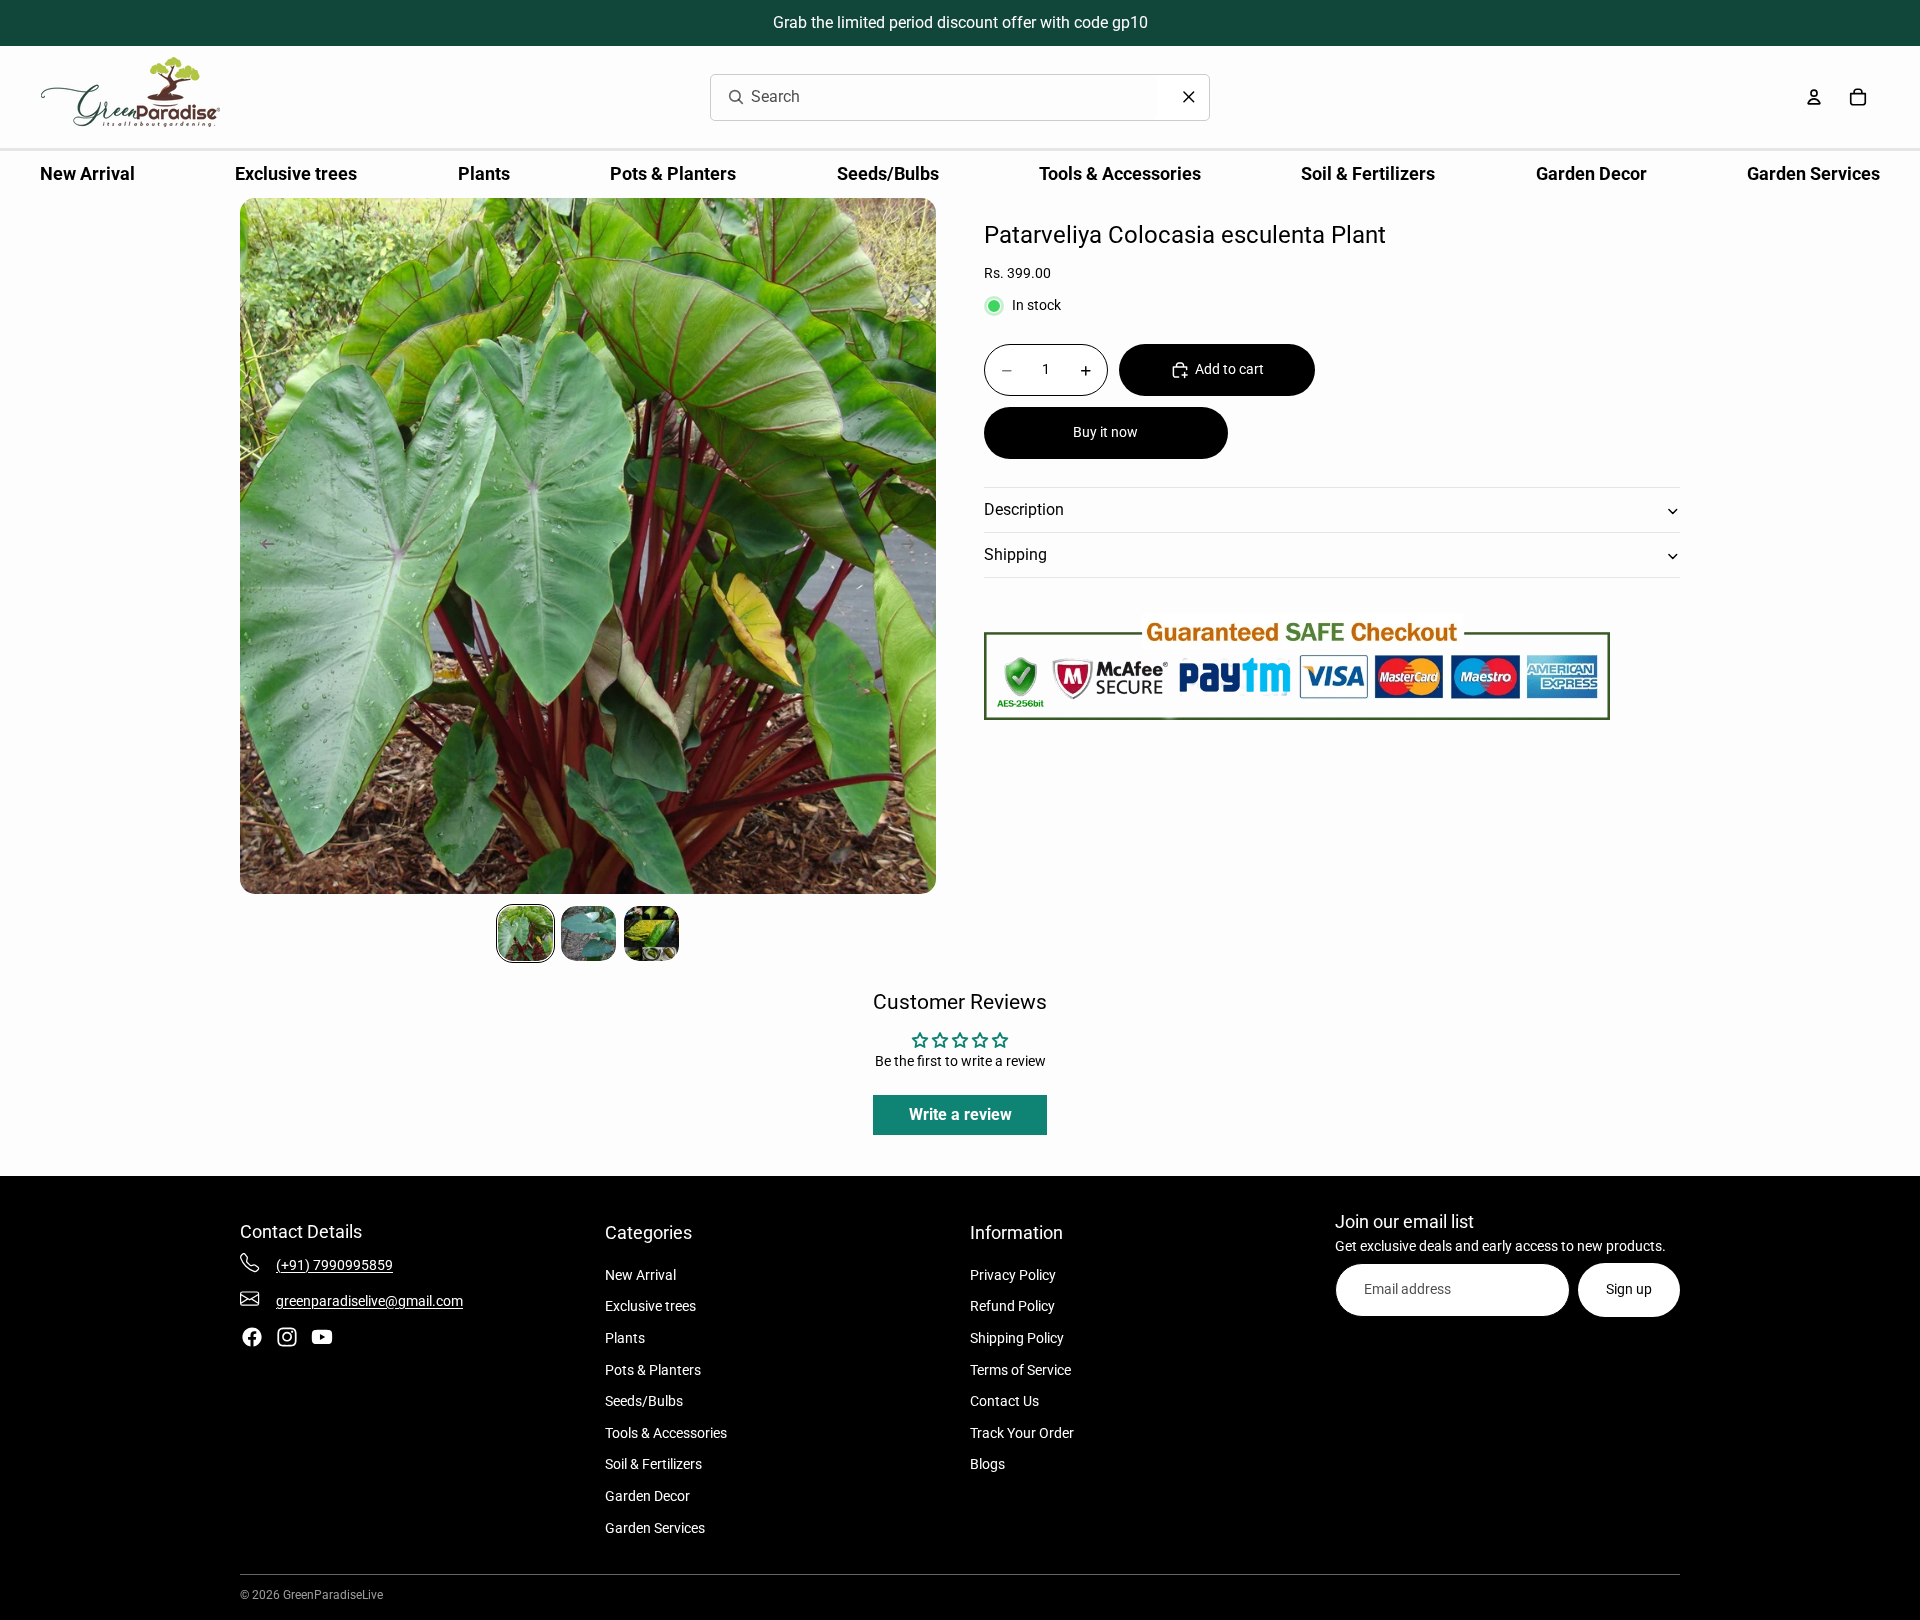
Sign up (1629, 1289)
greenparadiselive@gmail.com (369, 1301)
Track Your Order (1022, 1433)
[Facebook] (252, 1337)
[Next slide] (914, 546)
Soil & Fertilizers (653, 1464)
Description (1024, 510)
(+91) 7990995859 (334, 1265)
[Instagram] (287, 1337)
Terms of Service (1020, 1370)
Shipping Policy (1017, 1338)
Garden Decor (647, 1496)
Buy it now (1105, 433)
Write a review (960, 1114)
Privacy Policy (1013, 1275)
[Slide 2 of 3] (588, 933)
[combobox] (910, 97)
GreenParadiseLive (333, 1595)
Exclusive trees (650, 1306)
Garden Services (655, 1528)
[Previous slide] (262, 546)
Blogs (987, 1464)
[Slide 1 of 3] (525, 933)
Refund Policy (1012, 1306)
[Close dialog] (1189, 97)
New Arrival (640, 1275)
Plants (625, 1338)
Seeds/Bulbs (644, 1401)
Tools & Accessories (666, 1433)
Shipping (1015, 555)
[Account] (1814, 97)
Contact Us (1004, 1401)
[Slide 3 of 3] (651, 933)
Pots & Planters (653, 1370)
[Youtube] (322, 1337)
